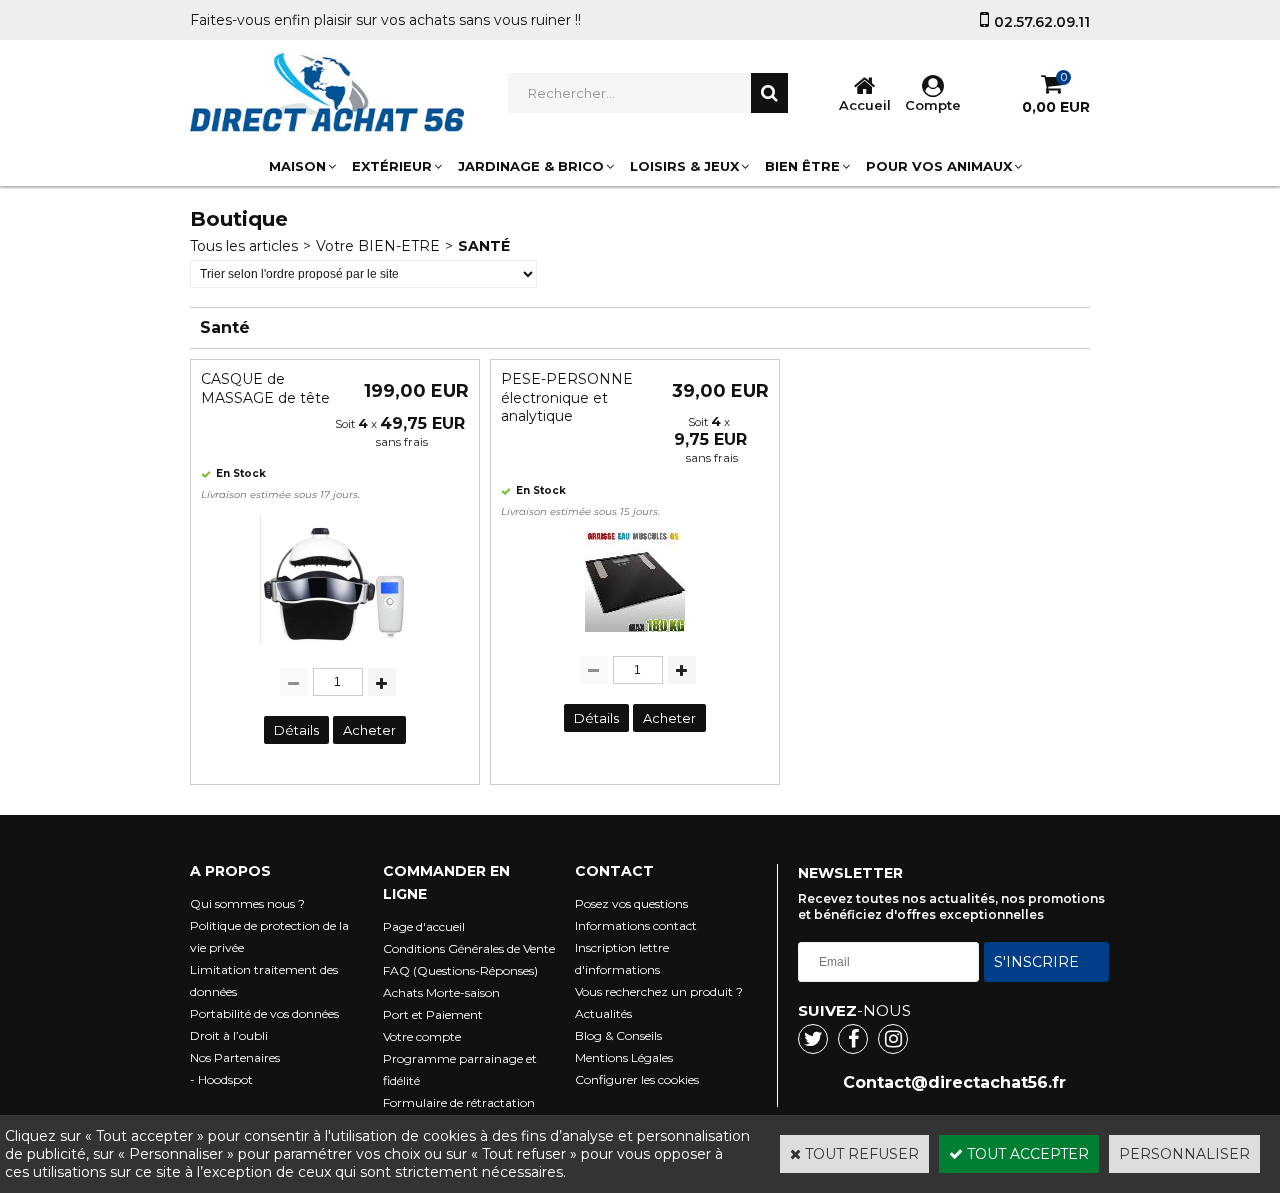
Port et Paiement (433, 1014)
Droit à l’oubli (229, 1035)
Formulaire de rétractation (459, 1102)
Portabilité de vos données (264, 1013)
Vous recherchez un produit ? (659, 991)
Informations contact (636, 925)
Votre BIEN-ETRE (378, 246)
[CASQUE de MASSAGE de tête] (335, 649)
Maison (297, 166)
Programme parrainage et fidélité (460, 1069)
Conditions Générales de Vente (469, 948)
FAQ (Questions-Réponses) (460, 970)
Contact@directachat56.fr (954, 1082)
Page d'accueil (424, 926)
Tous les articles (244, 246)
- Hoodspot (221, 1079)
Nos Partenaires (235, 1057)
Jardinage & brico (531, 166)
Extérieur (392, 166)
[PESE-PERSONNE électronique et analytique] (635, 637)
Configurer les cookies (637, 1079)
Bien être (802, 166)
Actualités (603, 1013)
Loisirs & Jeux (684, 166)
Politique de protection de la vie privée (269, 936)
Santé (484, 246)
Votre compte (422, 1036)
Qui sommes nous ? (247, 903)
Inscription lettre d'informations (622, 958)
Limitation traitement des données (264, 980)
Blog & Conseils (618, 1035)
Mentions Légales (624, 1057)
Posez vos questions (631, 903)
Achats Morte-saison (441, 992)
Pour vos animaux (939, 166)
